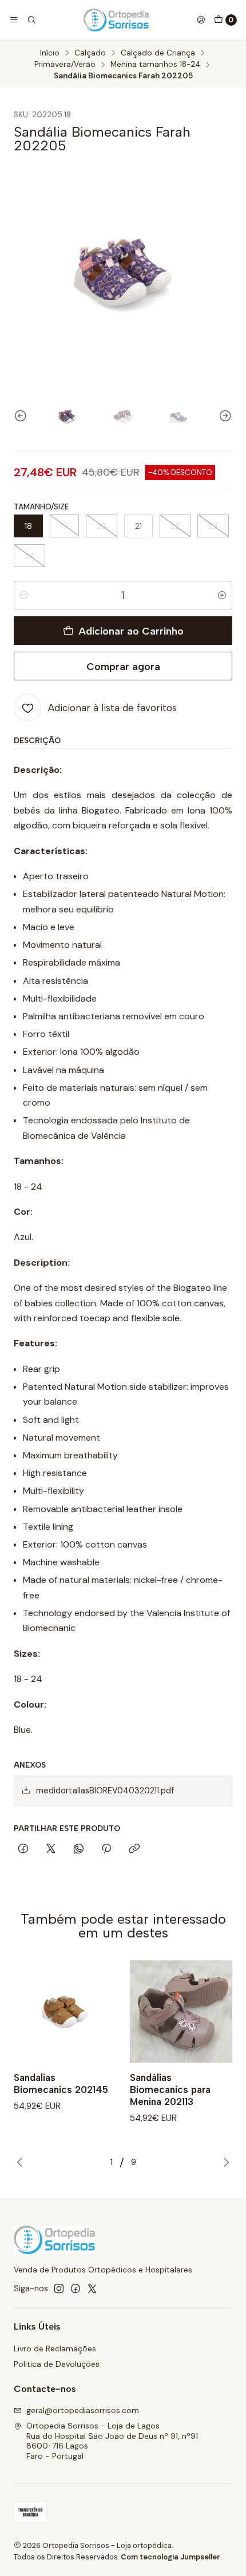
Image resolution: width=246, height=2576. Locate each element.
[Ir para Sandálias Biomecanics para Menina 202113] (181, 2011)
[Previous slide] (22, 416)
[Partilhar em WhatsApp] (79, 1849)
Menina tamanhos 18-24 (155, 65)
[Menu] (14, 20)
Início (50, 53)
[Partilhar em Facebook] (23, 1849)
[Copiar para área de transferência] (134, 1849)
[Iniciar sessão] (201, 20)
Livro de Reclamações (55, 2348)
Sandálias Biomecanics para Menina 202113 (170, 2089)
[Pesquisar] (31, 20)
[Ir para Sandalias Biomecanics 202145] (65, 2011)
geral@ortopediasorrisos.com (83, 2410)
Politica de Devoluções (57, 2364)
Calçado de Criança (158, 53)
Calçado (90, 53)
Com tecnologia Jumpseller (170, 2557)
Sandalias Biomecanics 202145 (61, 2083)
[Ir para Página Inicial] (116, 20)
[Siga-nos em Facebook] (76, 2288)
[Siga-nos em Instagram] (59, 2288)
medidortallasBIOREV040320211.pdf (105, 1791)
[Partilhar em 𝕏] (51, 1849)
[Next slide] (224, 416)
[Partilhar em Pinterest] (106, 1849)
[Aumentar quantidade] (222, 595)
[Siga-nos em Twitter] (92, 2288)
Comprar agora (123, 666)
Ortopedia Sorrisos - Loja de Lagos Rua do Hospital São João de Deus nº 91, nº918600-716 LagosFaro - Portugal (112, 2441)
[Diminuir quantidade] (24, 595)
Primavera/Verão (65, 65)
